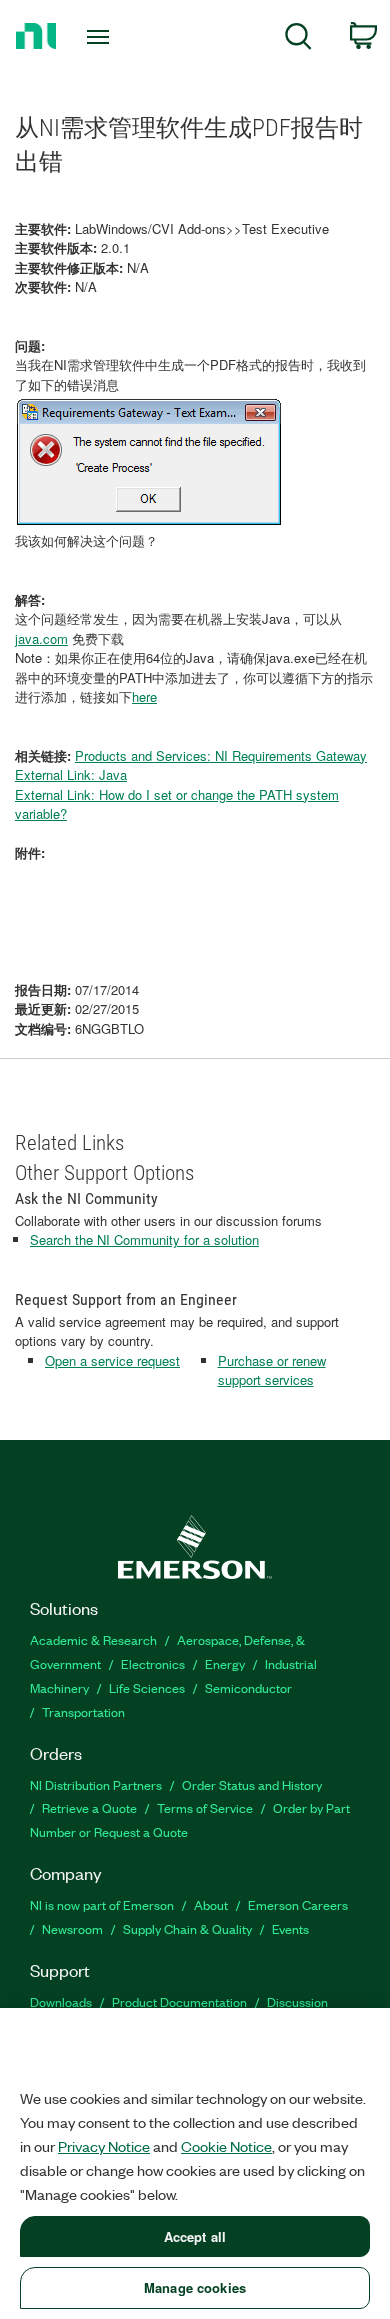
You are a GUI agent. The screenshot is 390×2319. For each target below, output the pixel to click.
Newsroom (72, 1928)
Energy (225, 1663)
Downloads (61, 2001)
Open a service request (112, 1360)
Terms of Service (205, 1807)
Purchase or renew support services (272, 1370)
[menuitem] (298, 39)
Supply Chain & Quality (187, 1928)
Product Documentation (179, 2001)
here (144, 696)
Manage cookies (195, 2287)
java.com (41, 638)
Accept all (195, 2236)
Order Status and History (252, 1784)
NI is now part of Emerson (102, 1904)
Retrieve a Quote (89, 1807)
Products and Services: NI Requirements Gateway (221, 755)
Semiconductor (248, 1687)
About (211, 1904)
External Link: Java (71, 774)
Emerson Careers (298, 1904)
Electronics (153, 1663)
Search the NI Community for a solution (144, 1239)
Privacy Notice (104, 2146)
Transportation (83, 1711)
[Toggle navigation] (101, 37)
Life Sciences (147, 1687)
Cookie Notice (226, 2146)
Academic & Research (93, 1639)
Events (290, 1928)
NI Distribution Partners (96, 1784)
